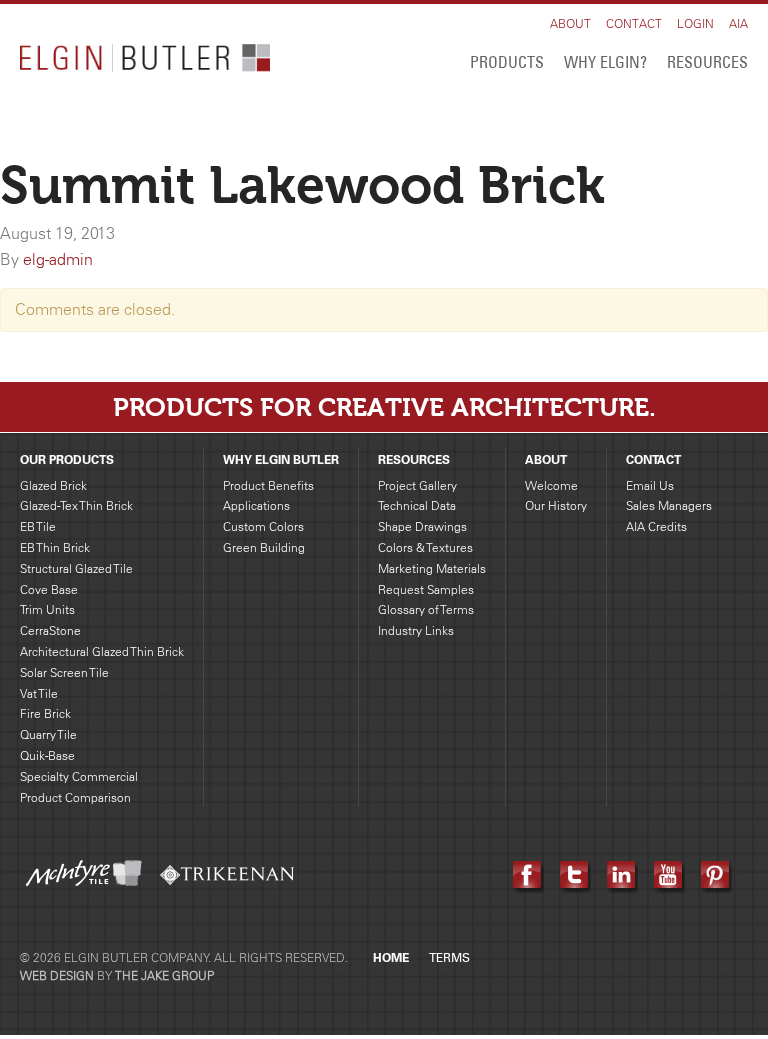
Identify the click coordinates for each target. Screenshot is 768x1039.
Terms (449, 958)
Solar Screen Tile (64, 672)
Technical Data (417, 505)
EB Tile (38, 526)
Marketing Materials (432, 568)
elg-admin (58, 259)
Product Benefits (268, 485)
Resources (707, 62)
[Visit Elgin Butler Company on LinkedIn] (622, 875)
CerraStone (50, 630)
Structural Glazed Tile (76, 568)
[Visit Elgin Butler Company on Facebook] (528, 875)
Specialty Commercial (79, 776)
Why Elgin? (605, 62)
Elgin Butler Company (145, 61)
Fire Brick (45, 713)
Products (507, 62)
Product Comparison (75, 797)
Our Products (67, 459)
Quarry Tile (48, 734)
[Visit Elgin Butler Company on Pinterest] (716, 875)
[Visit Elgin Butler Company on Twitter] (575, 875)
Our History (556, 505)
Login (695, 23)
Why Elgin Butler (281, 459)
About (570, 23)
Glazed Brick (53, 485)
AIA (738, 23)
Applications (256, 505)
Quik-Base (47, 755)
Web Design (57, 975)
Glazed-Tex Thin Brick (76, 505)
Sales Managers (669, 505)
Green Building (264, 547)
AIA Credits (656, 526)
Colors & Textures (425, 547)
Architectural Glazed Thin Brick (102, 651)
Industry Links (416, 630)
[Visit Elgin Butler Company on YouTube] (669, 875)
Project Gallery (417, 485)
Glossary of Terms (426, 609)
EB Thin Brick (55, 547)
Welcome (551, 485)
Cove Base (49, 589)
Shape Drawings (422, 526)
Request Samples (426, 589)
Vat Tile (39, 693)
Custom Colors (263, 526)
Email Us (650, 485)
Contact (634, 23)
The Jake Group (164, 975)
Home (391, 957)
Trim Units (47, 609)
